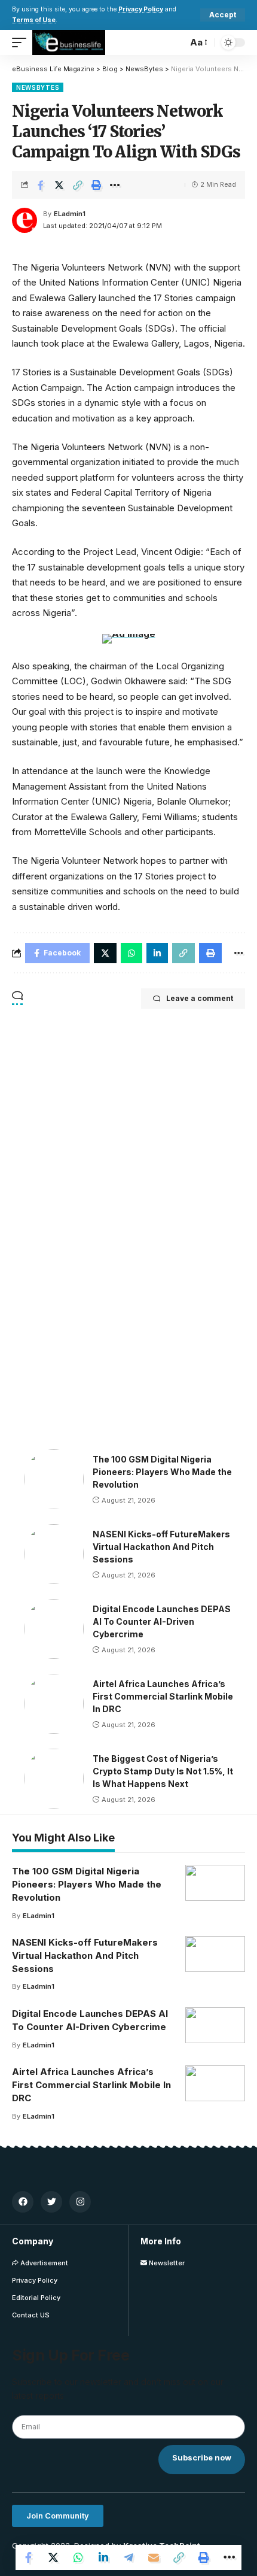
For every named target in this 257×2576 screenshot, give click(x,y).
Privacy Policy (141, 9)
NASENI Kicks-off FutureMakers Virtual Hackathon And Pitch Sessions (161, 1547)
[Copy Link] (78, 185)
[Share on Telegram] (128, 2557)
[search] (175, 43)
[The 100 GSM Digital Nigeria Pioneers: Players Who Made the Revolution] (54, 1479)
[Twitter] (51, 2202)
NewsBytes (38, 87)
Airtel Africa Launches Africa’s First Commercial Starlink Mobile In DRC (163, 1696)
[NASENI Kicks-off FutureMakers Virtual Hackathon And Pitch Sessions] (54, 1554)
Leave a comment (200, 998)
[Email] (154, 2557)
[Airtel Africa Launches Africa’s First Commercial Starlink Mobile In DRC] (54, 1704)
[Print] (96, 185)
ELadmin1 (70, 214)
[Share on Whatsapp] (78, 2557)
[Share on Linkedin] (103, 2557)
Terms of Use (34, 20)
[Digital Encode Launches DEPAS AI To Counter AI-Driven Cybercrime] (54, 1629)
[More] (115, 185)
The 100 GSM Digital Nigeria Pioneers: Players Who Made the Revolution (162, 1472)
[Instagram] (80, 2202)
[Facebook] (23, 2202)
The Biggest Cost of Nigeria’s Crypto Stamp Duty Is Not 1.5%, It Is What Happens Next (163, 1771)
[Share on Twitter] (59, 185)
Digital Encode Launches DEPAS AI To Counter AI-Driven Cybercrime (162, 1621)
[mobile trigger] (22, 43)
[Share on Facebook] (41, 185)
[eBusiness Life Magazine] (69, 43)
